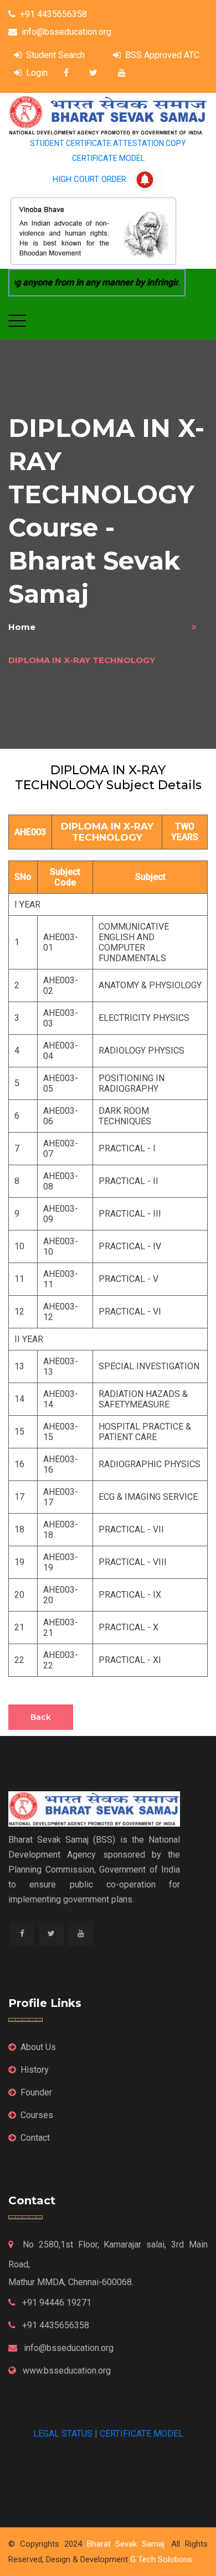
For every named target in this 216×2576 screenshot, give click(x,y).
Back (41, 1717)
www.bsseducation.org (66, 2371)
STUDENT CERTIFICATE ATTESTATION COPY (108, 143)
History (35, 2070)
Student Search (55, 55)
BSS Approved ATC (162, 55)
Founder (36, 2092)
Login (37, 73)
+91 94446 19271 (56, 2303)
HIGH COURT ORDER (89, 179)
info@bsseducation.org (66, 32)
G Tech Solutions (161, 2559)
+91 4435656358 (53, 14)
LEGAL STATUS (63, 2434)
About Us (38, 2047)
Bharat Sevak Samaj (126, 2544)
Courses (37, 2115)
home (22, 627)
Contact (35, 2138)
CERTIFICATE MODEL (108, 158)
